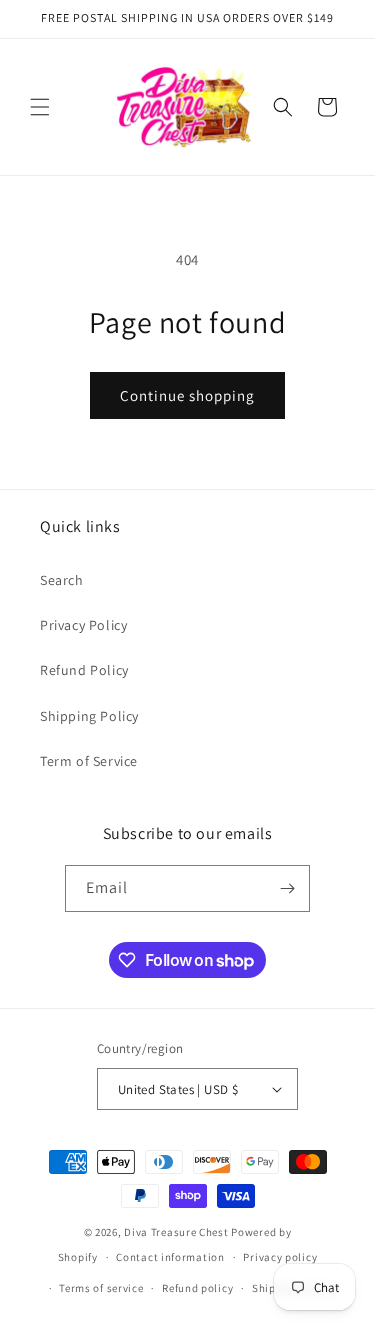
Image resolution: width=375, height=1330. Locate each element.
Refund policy (197, 1288)
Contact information (170, 1257)
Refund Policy (84, 670)
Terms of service (101, 1288)
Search (62, 580)
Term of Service (89, 761)
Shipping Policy (89, 716)
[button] (40, 107)
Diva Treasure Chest (176, 1232)
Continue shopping (187, 395)
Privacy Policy (83, 625)
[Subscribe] (287, 888)
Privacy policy (280, 1257)
